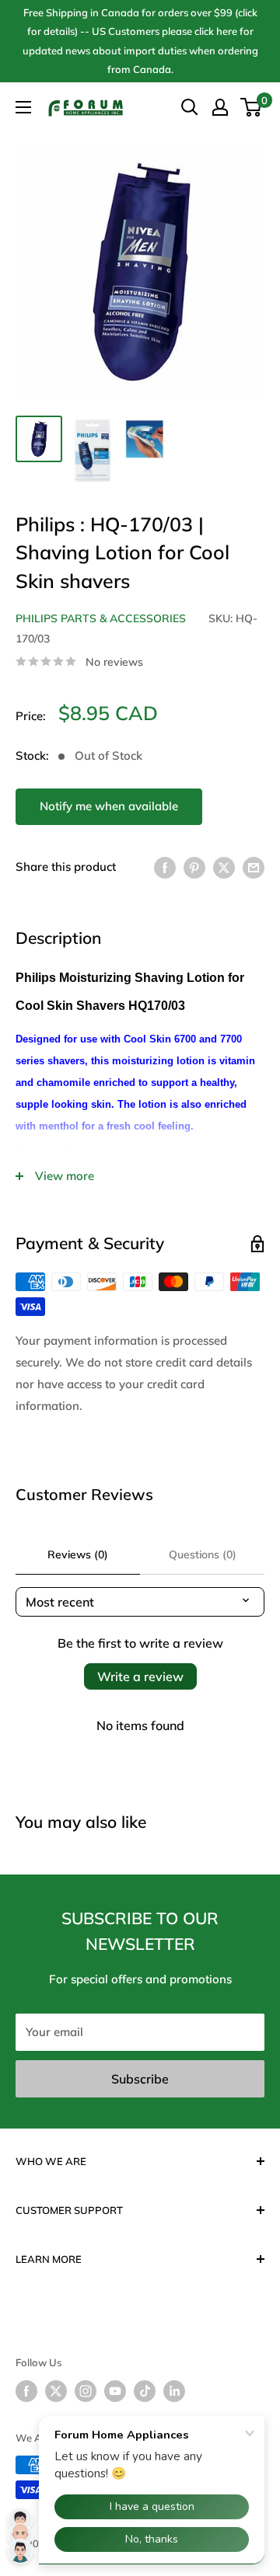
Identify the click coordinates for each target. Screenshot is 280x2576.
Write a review (140, 1676)
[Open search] (190, 107)
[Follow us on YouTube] (115, 2391)
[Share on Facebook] (165, 867)
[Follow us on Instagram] (86, 2391)
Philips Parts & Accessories (101, 618)
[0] (252, 107)
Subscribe (140, 2079)
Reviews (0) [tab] (78, 1554)
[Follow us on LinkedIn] (174, 2391)
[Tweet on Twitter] (224, 867)
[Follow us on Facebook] (26, 2391)
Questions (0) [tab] (203, 1554)
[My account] (220, 107)
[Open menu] (23, 107)
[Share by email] (254, 867)
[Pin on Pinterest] (194, 867)
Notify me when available (109, 806)
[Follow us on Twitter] (56, 2391)
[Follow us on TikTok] (145, 2391)
